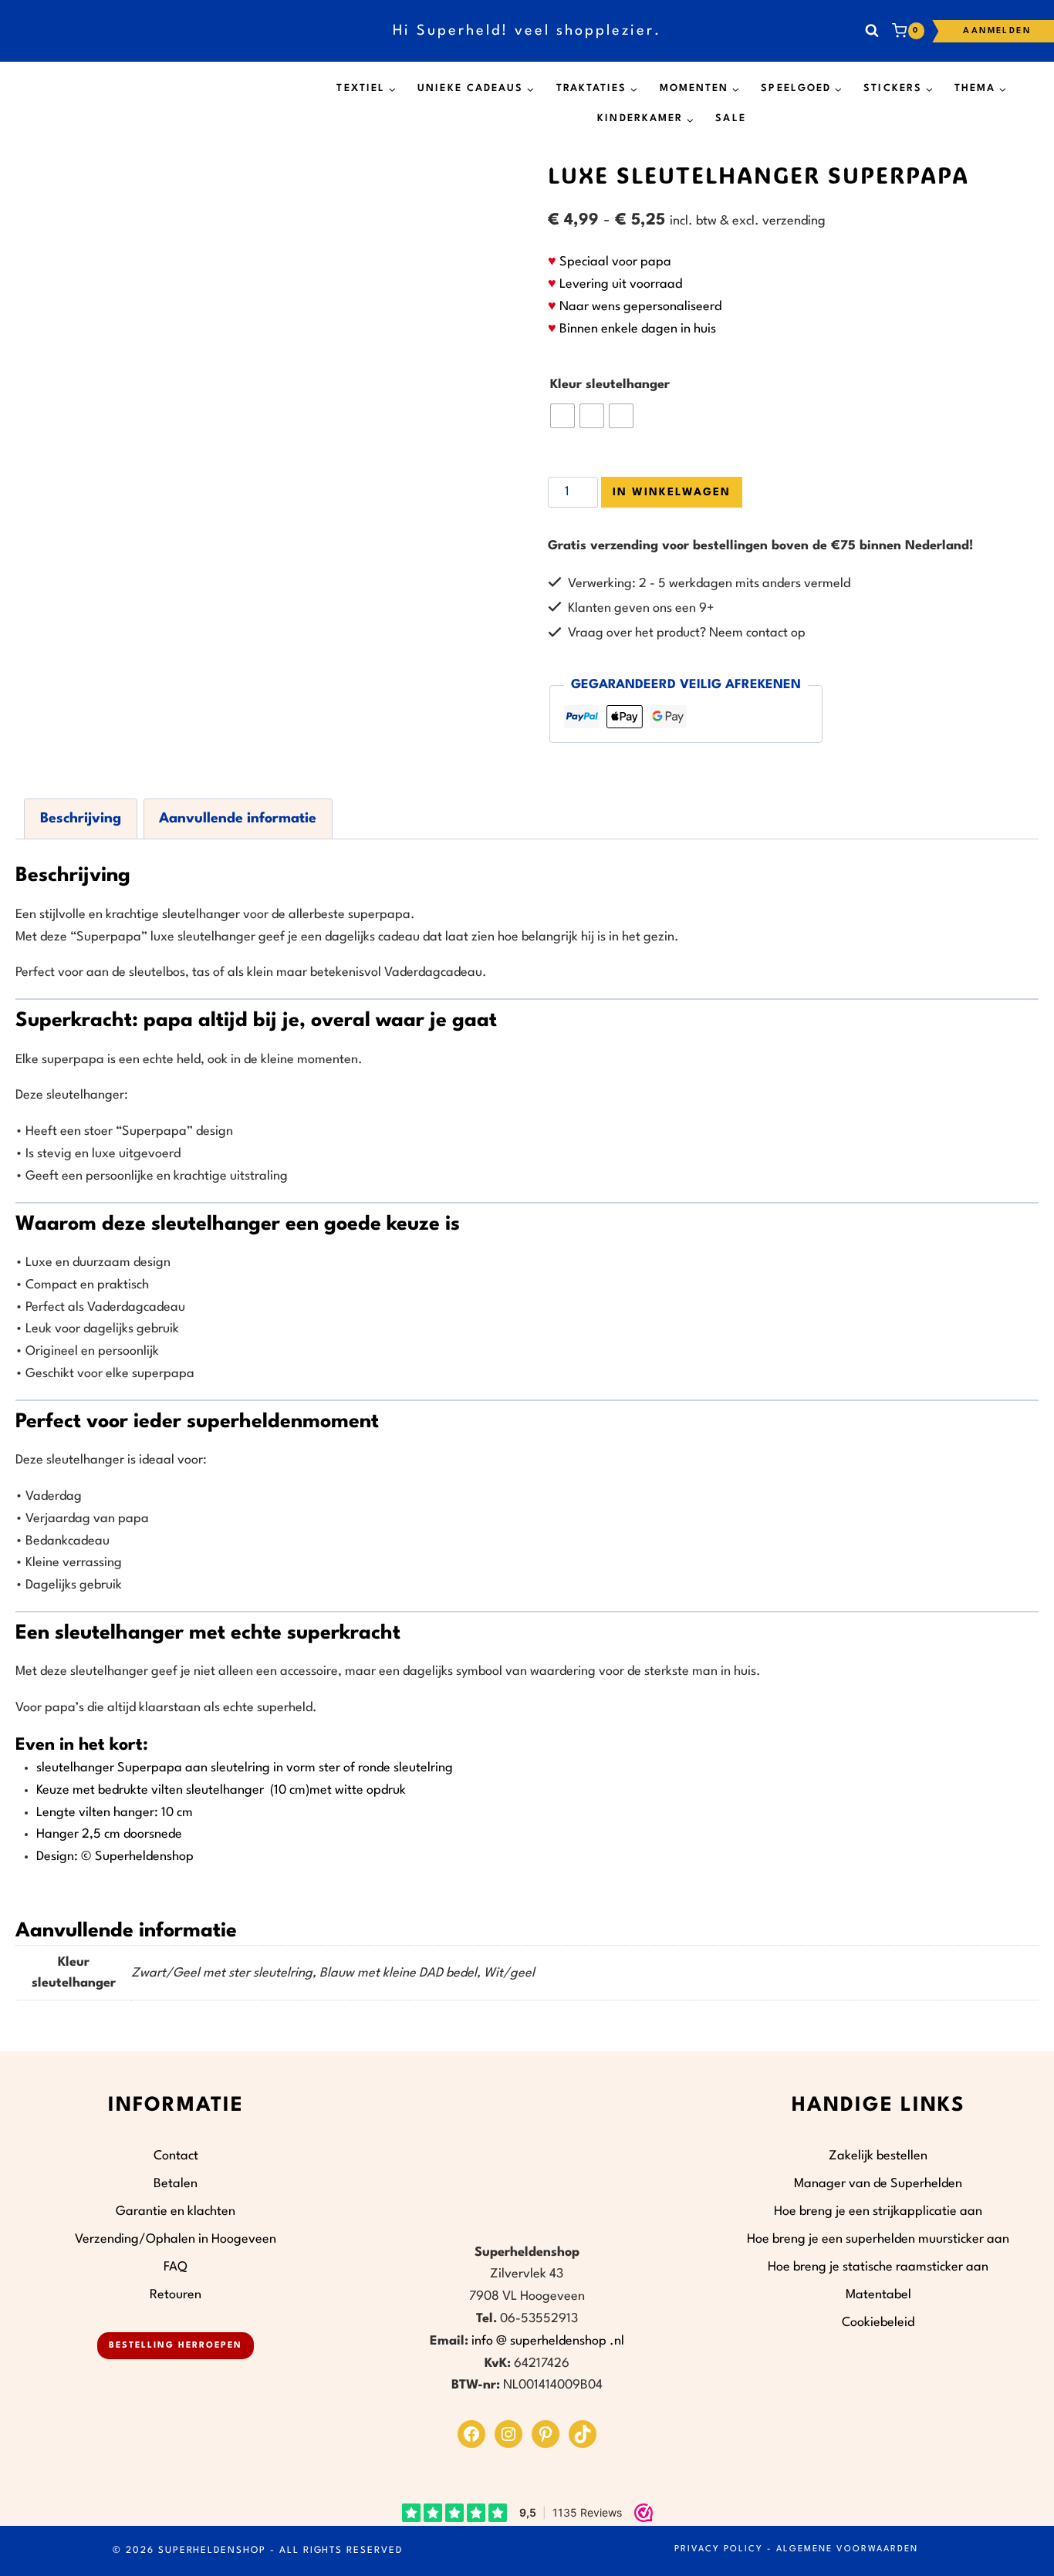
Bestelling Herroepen (176, 2346)
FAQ (176, 2267)
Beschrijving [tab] (81, 819)
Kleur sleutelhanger (610, 385)
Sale (730, 118)
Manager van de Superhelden (878, 2184)
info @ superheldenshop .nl (548, 2341)
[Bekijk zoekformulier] (872, 31)
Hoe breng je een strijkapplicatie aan (878, 2211)
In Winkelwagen (672, 492)
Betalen (176, 2184)
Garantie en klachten (176, 2211)
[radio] (562, 416)
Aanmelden (997, 31)
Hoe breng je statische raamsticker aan (878, 2267)
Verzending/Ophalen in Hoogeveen (176, 2239)
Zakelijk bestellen (878, 2156)
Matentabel (878, 2295)
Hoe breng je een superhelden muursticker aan (878, 2239)
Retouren (176, 2295)
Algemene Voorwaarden (847, 2549)
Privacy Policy (719, 2549)
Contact (176, 2156)
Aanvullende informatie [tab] (238, 819)
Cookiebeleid (878, 2323)
